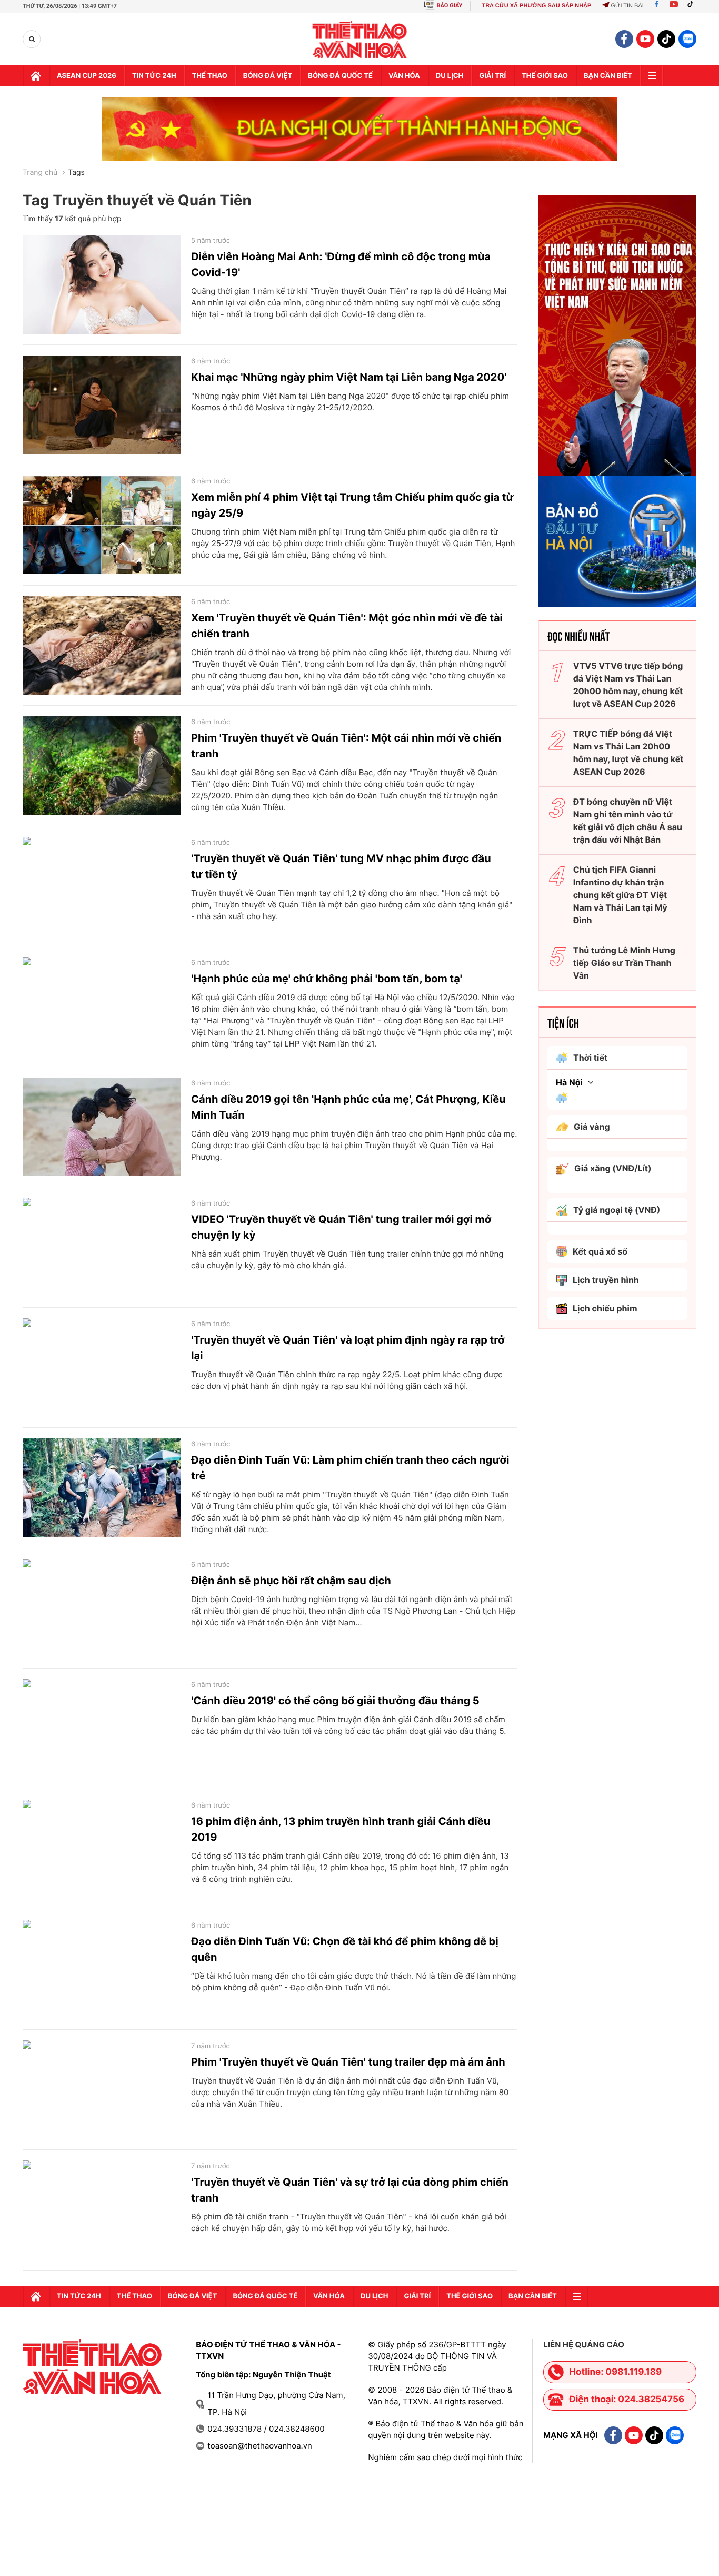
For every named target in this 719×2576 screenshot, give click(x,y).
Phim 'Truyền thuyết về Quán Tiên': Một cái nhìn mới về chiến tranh (346, 746)
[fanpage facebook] (624, 39)
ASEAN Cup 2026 (87, 76)
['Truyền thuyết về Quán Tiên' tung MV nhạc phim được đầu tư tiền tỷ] (102, 886)
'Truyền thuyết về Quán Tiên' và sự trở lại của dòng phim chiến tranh (350, 2190)
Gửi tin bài (627, 6)
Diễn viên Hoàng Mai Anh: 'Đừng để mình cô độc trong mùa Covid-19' (341, 264)
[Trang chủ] (36, 76)
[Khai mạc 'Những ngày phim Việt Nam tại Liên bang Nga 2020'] (102, 405)
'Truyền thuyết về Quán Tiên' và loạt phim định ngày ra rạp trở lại (348, 1348)
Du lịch (450, 76)
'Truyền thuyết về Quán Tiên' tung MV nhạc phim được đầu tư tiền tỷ (341, 866)
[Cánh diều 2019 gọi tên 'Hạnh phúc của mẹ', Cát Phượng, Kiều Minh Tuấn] (102, 1127)
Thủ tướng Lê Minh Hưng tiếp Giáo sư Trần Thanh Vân (624, 963)
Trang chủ (40, 173)
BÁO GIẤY (450, 6)
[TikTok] (693, 6)
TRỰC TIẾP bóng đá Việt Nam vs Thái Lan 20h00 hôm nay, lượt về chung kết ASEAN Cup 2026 (628, 753)
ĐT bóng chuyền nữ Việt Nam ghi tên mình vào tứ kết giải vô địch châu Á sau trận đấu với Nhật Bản (628, 821)
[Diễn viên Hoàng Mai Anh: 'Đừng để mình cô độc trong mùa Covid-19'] (102, 284)
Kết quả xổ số (600, 1251)
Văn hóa (404, 76)
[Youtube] (674, 6)
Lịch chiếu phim (605, 1308)
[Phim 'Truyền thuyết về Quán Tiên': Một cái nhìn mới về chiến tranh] (102, 766)
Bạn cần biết (608, 76)
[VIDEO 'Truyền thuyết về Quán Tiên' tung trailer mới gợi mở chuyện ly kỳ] (102, 1247)
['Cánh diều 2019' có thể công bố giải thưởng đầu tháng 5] (102, 1729)
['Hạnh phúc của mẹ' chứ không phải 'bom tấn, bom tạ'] (102, 1006)
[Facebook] (657, 6)
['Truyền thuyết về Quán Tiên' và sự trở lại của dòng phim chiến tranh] (102, 2210)
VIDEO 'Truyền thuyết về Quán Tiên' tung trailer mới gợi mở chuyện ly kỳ (341, 1227)
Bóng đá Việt (268, 76)
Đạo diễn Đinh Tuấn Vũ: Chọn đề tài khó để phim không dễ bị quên (345, 1949)
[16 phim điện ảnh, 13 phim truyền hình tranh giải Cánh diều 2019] (102, 1849)
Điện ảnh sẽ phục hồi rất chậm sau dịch (291, 1581)
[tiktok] (666, 39)
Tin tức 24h (154, 76)
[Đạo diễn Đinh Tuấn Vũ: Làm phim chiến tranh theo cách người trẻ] (102, 1488)
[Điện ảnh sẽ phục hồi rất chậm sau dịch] (102, 1608)
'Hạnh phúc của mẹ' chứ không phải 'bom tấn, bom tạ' (327, 979)
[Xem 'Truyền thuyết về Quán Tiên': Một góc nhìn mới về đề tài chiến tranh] (102, 646)
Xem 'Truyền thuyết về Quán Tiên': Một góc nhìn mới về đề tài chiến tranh (347, 626)
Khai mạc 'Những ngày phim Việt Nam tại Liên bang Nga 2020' (349, 377)
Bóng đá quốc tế (340, 76)
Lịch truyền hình (606, 1280)
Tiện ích (563, 1022)
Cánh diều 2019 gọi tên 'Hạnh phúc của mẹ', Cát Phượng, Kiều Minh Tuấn (348, 1107)
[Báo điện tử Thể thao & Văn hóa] (360, 39)
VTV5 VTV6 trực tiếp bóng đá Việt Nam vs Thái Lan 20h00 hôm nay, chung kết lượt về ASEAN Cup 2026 (628, 685)
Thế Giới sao (545, 76)
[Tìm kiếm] (32, 39)
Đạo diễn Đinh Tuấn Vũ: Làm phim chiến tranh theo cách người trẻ (350, 1468)
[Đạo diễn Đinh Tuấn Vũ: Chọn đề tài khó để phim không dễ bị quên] (102, 1969)
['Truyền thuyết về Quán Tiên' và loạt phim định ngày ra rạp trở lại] (102, 1368)
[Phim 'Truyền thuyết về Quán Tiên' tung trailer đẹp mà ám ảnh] (102, 2090)
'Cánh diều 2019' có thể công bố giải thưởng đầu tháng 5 (335, 1701)
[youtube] (645, 39)
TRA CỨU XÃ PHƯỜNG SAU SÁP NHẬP (536, 6)
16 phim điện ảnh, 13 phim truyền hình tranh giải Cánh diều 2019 (341, 1829)
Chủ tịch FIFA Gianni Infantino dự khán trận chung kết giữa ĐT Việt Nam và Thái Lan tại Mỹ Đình (620, 895)
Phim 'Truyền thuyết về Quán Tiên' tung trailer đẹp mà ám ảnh (348, 2062)
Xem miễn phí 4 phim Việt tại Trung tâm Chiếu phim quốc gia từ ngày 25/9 (352, 505)
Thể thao (210, 76)
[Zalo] (687, 39)
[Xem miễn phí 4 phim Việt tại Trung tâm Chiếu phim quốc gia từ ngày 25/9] (102, 525)
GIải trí (492, 76)
